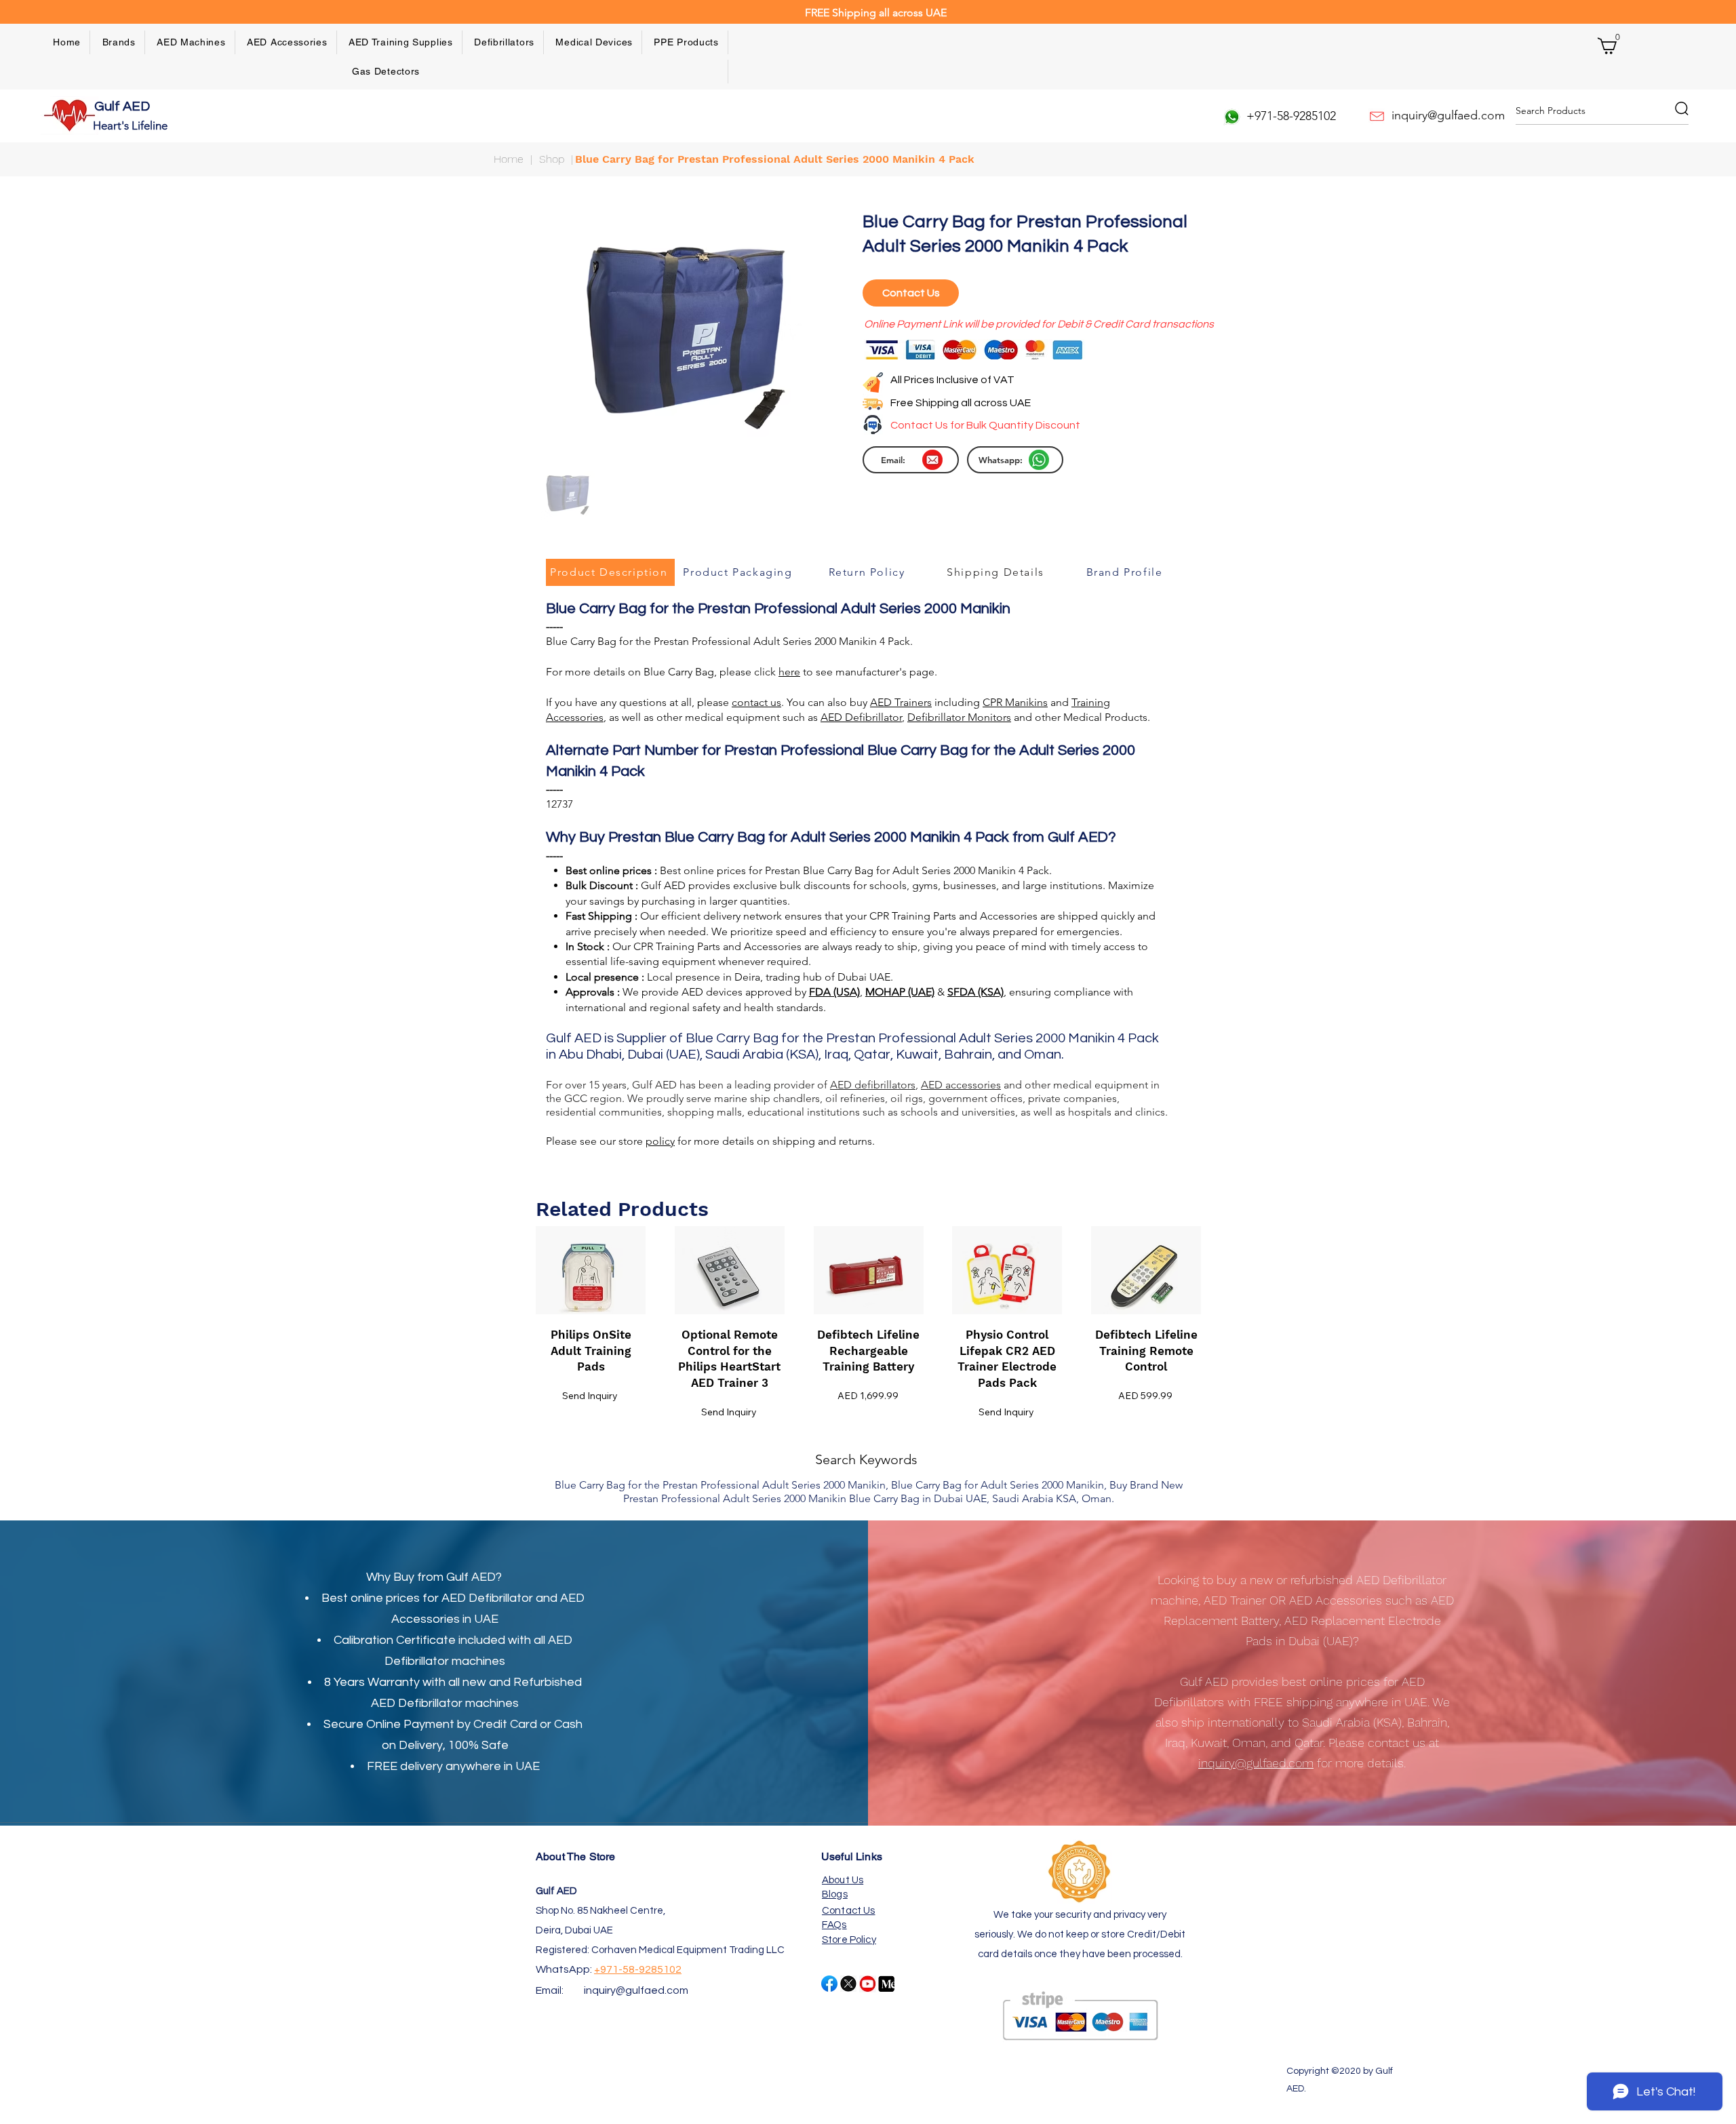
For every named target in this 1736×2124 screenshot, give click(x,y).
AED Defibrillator (487, 1598)
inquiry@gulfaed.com (636, 1990)
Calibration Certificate (395, 1640)
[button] (119, 42)
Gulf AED (123, 106)
